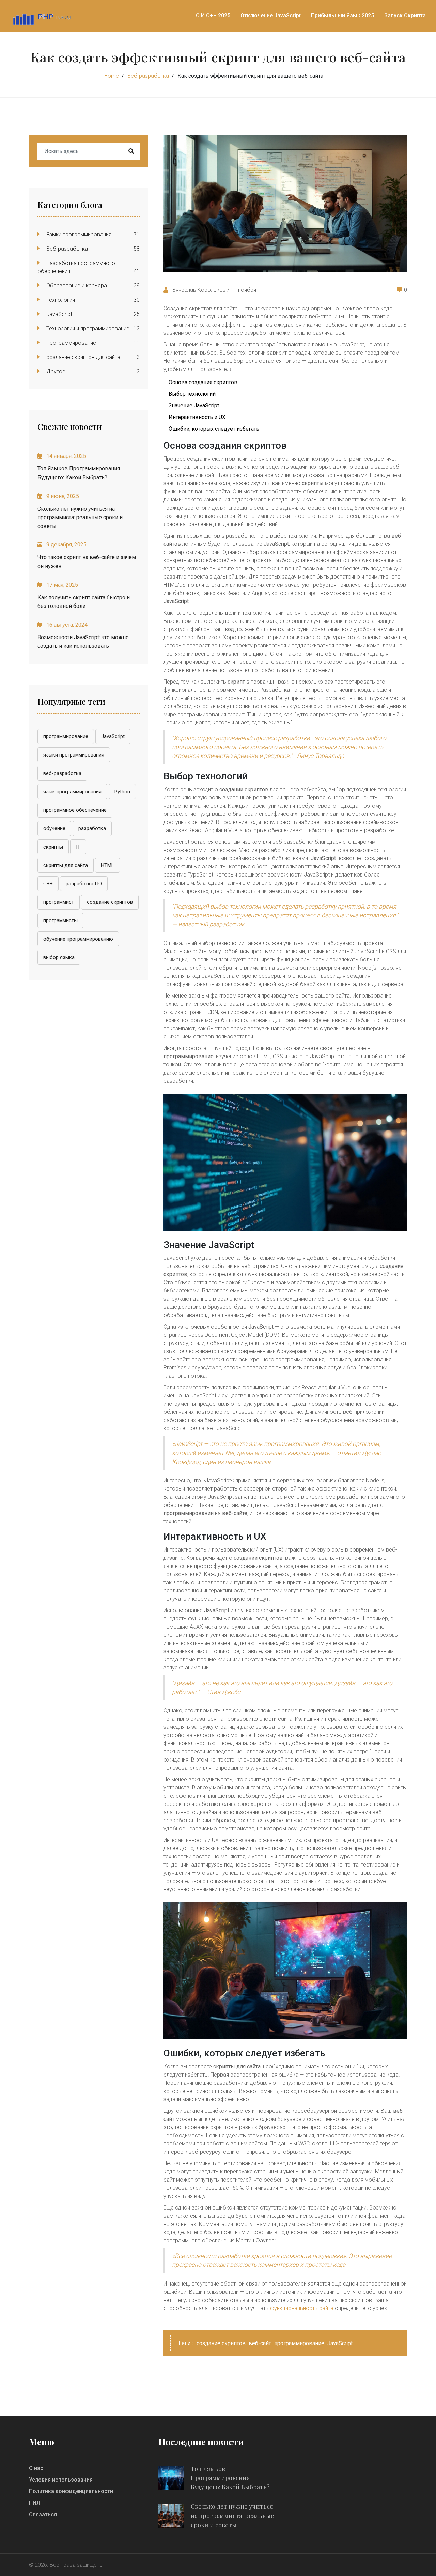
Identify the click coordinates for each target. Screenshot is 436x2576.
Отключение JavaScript (271, 16)
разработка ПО (84, 884)
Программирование (71, 343)
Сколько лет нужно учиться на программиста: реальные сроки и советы (80, 518)
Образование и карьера (76, 286)
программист (59, 902)
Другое (55, 371)
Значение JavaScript (194, 406)
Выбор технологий (192, 394)
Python (122, 792)
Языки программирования (78, 234)
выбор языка (59, 957)
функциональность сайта (302, 2308)
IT (78, 847)
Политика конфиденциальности (71, 2491)
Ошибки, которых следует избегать (214, 429)
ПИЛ (35, 2503)
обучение (54, 828)
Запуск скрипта (405, 16)
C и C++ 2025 (213, 16)
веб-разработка (62, 773)
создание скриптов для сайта (83, 357)
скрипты (53, 847)
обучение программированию (78, 939)
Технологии (60, 300)
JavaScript (59, 314)
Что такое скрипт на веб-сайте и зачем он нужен (87, 562)
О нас (36, 2468)
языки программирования (74, 755)
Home (112, 76)
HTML (107, 865)
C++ (48, 884)
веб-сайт (260, 2343)
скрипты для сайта (66, 865)
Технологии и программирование (87, 328)
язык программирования (72, 792)
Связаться (43, 2514)
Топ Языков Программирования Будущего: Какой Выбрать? (79, 473)
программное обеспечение (75, 810)
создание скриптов (110, 902)
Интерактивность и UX (197, 417)
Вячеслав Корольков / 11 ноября (214, 290)
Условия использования (61, 2480)
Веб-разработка (148, 76)
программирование (66, 736)
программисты (60, 920)
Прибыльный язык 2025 (342, 16)
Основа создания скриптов (203, 382)
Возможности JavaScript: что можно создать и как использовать (83, 642)
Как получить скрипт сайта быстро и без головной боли (84, 602)
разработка (92, 828)
